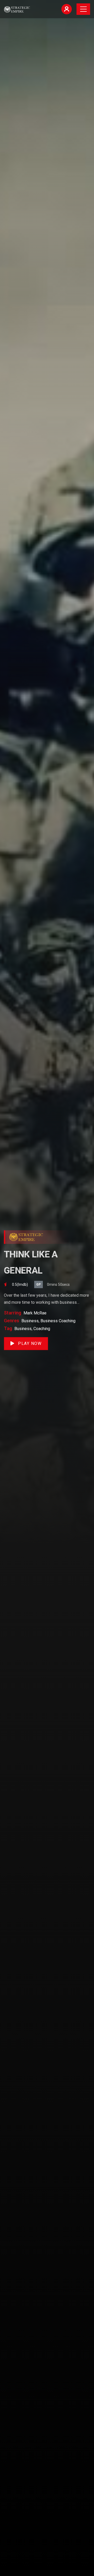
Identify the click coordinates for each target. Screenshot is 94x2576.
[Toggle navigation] (83, 9)
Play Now (29, 1343)
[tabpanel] (47, 1288)
